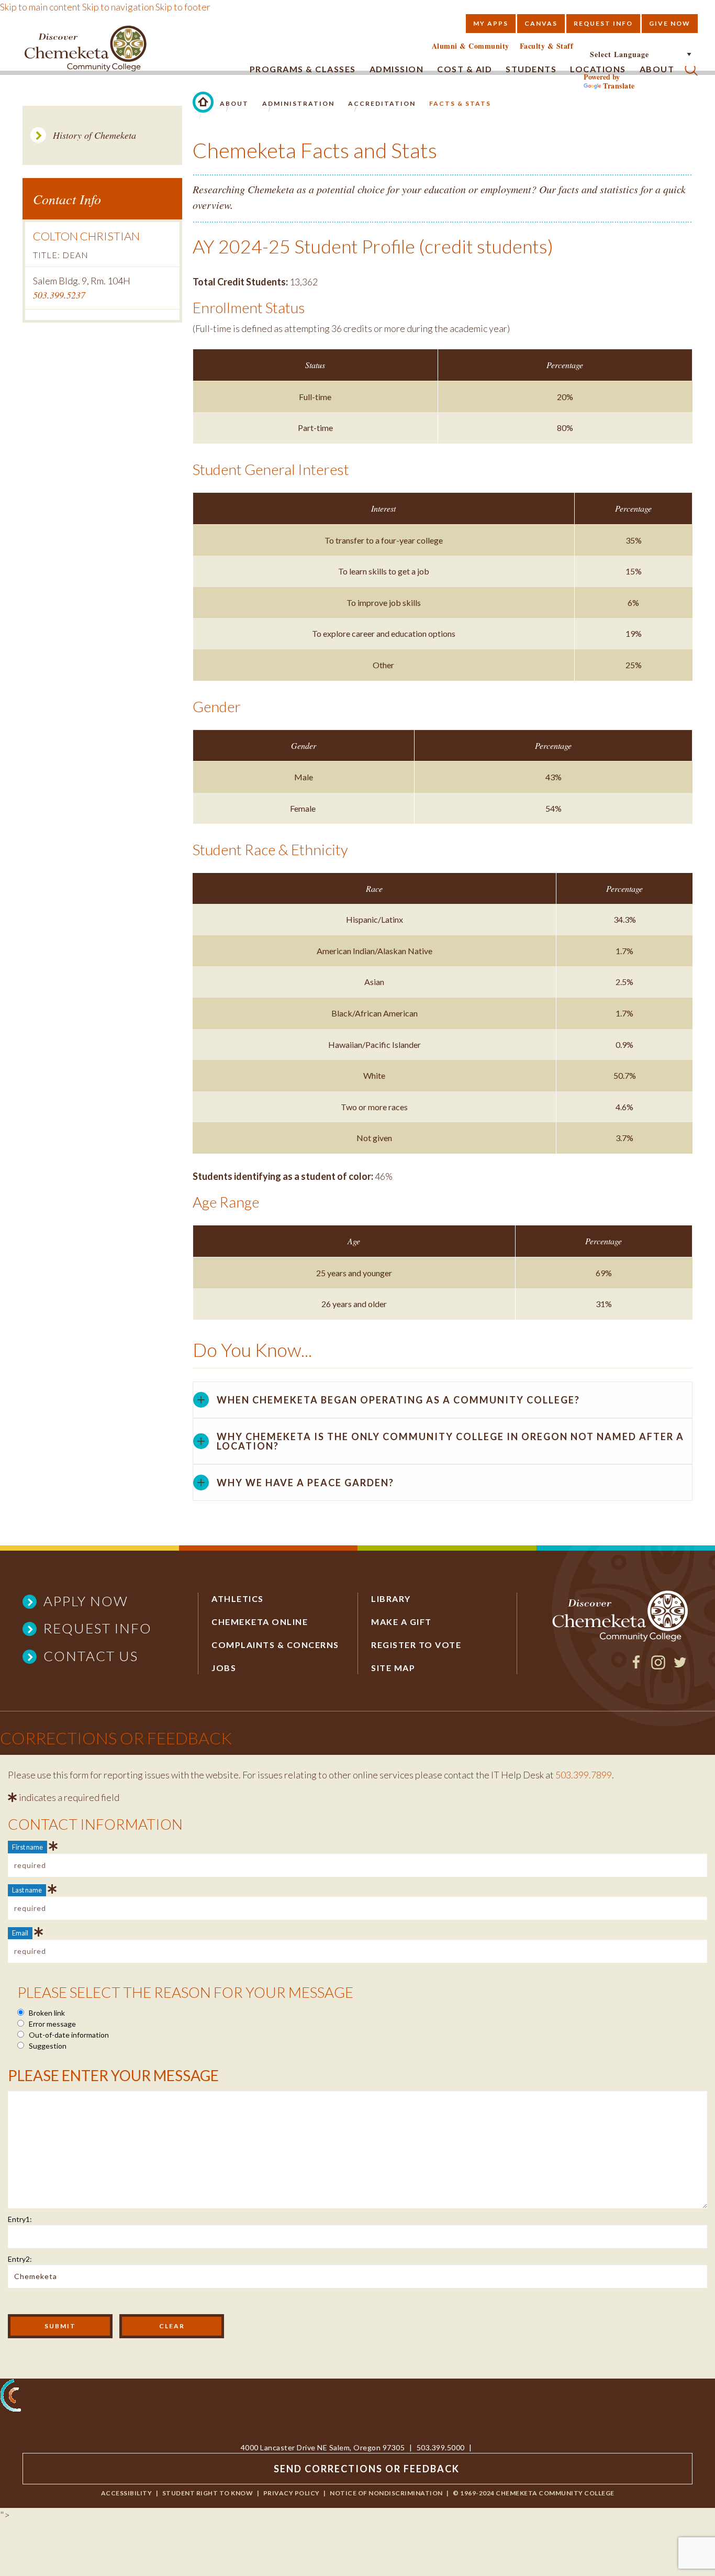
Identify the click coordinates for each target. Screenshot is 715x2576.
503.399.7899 (584, 1775)
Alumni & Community (471, 46)
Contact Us (91, 1656)
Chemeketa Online (260, 1622)
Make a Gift (401, 1622)
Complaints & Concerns (275, 1645)
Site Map (393, 1668)
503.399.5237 (59, 295)
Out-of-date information (68, 2035)
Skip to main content (40, 7)
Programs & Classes (303, 69)
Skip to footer (183, 7)
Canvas (541, 23)
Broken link (46, 2013)
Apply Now (86, 1601)
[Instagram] (658, 1666)
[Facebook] (636, 1666)
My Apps (491, 23)
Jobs (224, 1668)
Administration (298, 103)
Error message (52, 2024)
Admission (397, 69)
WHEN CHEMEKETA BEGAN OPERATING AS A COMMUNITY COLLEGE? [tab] (398, 1400)
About (234, 103)
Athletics (238, 1599)
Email (20, 1933)
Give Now (670, 23)
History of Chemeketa (94, 135)
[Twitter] (680, 1666)
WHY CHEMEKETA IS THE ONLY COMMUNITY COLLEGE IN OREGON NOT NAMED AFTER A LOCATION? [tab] (450, 1441)
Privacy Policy (292, 2493)
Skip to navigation (118, 7)
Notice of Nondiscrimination (386, 2493)
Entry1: (20, 2219)
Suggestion (47, 2046)
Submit (60, 2326)
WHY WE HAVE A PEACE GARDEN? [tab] (305, 1483)
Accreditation (382, 103)
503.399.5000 (441, 2447)
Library (391, 1599)
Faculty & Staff (547, 46)
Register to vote (416, 1645)
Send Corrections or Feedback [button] (367, 2469)
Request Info (603, 23)
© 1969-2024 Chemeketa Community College (534, 2493)
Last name (27, 1890)
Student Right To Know (208, 2493)
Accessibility (127, 2493)
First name (27, 1847)
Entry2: (20, 2259)
